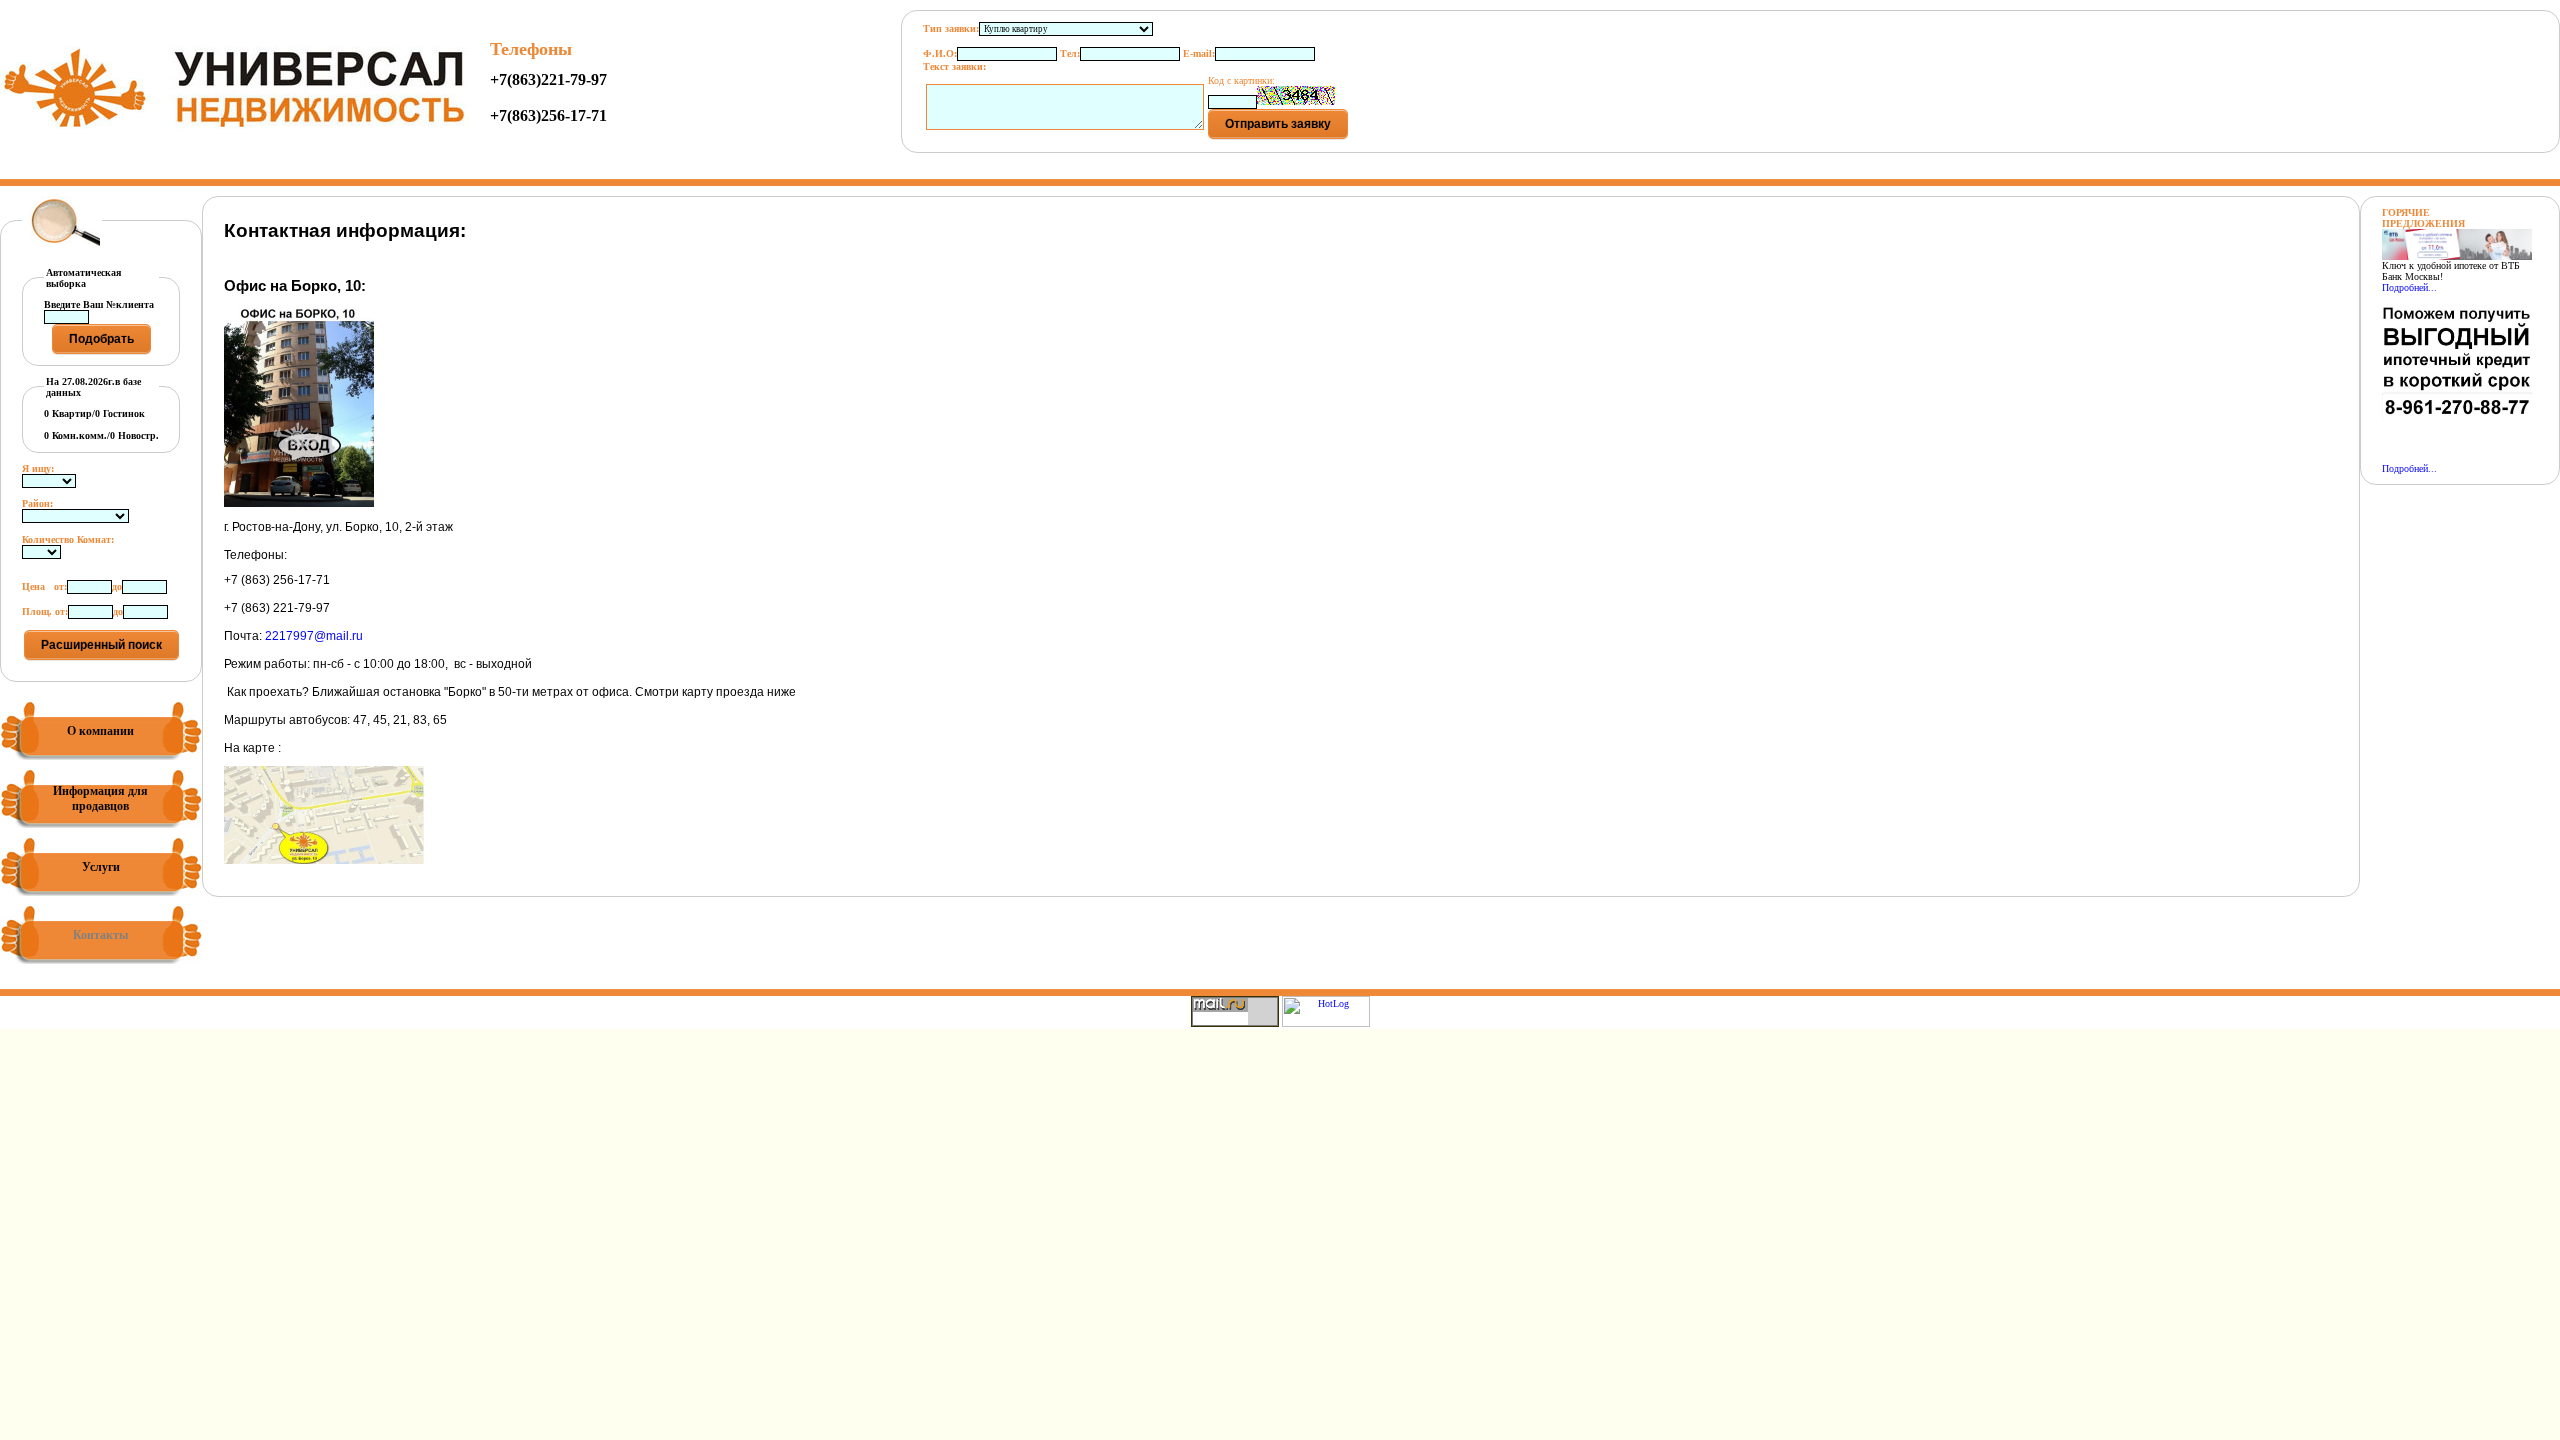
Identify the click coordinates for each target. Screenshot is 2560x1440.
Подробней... (2409, 287)
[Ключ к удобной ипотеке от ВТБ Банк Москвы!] (2457, 256)
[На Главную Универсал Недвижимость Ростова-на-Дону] (234, 125)
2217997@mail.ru (314, 636)
